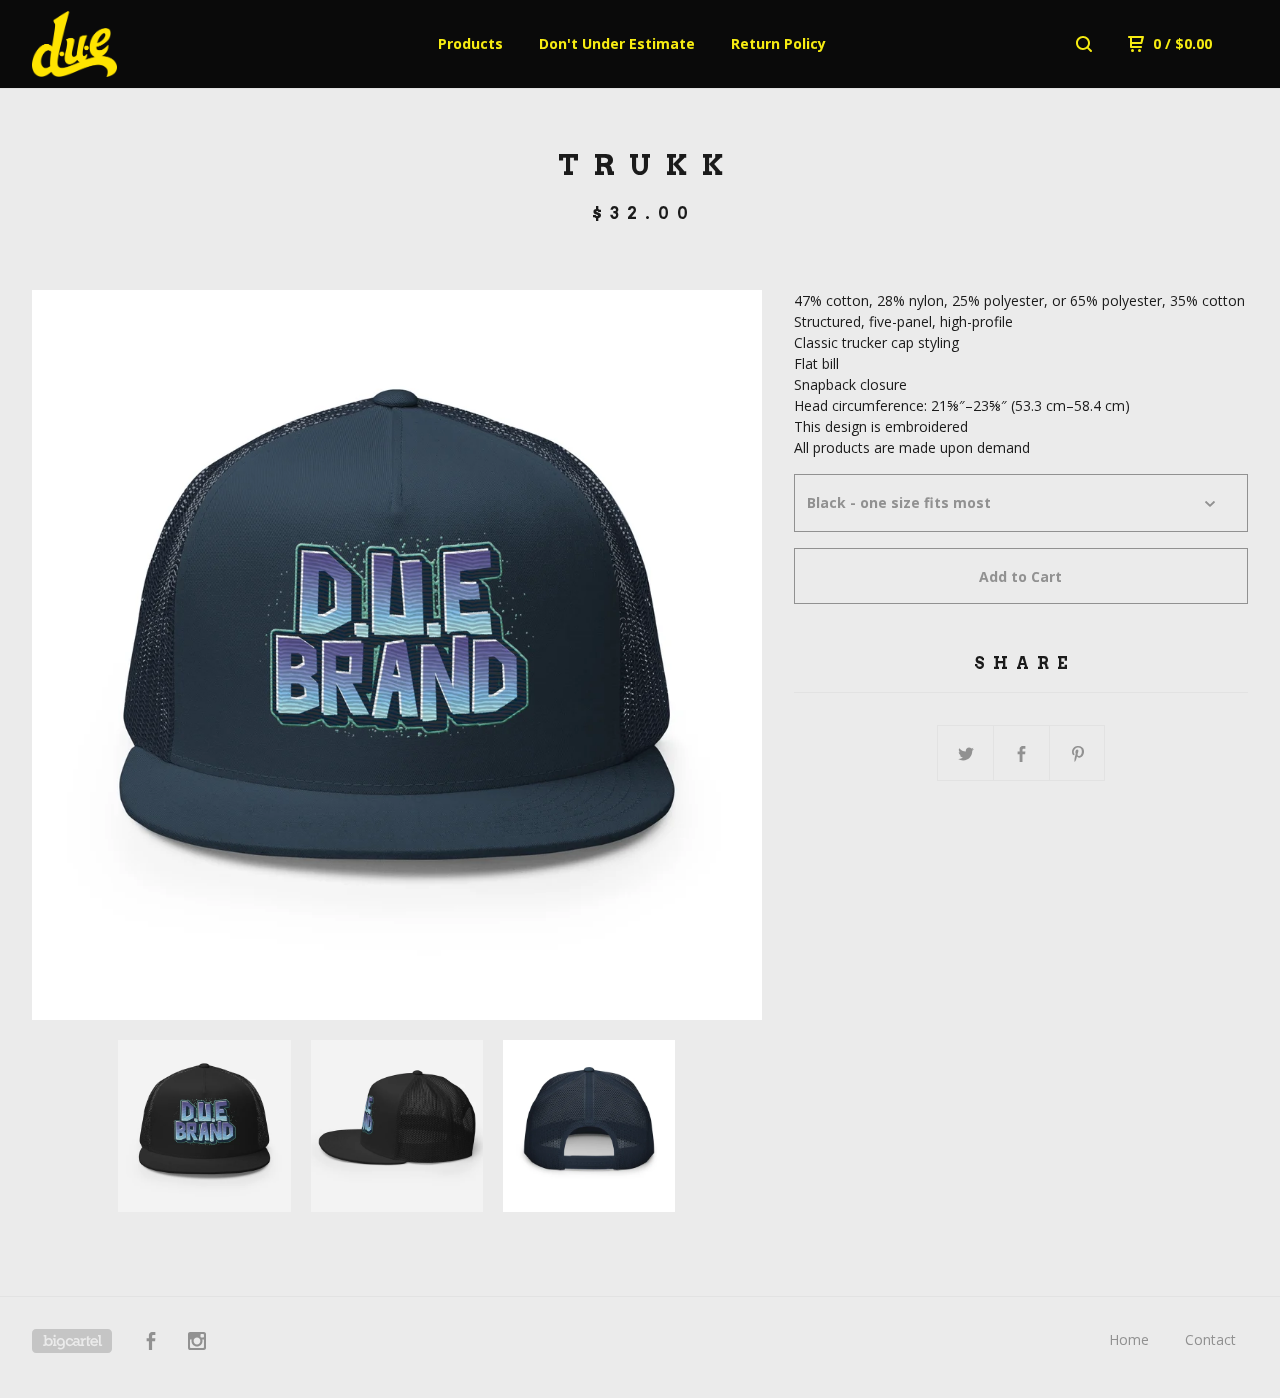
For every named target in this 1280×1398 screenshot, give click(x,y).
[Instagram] (197, 1343)
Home (1129, 1339)
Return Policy (778, 43)
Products (470, 43)
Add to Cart (1020, 576)
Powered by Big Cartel (72, 1341)
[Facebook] (151, 1343)
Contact (1210, 1339)
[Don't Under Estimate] (136, 44)
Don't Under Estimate (617, 43)
